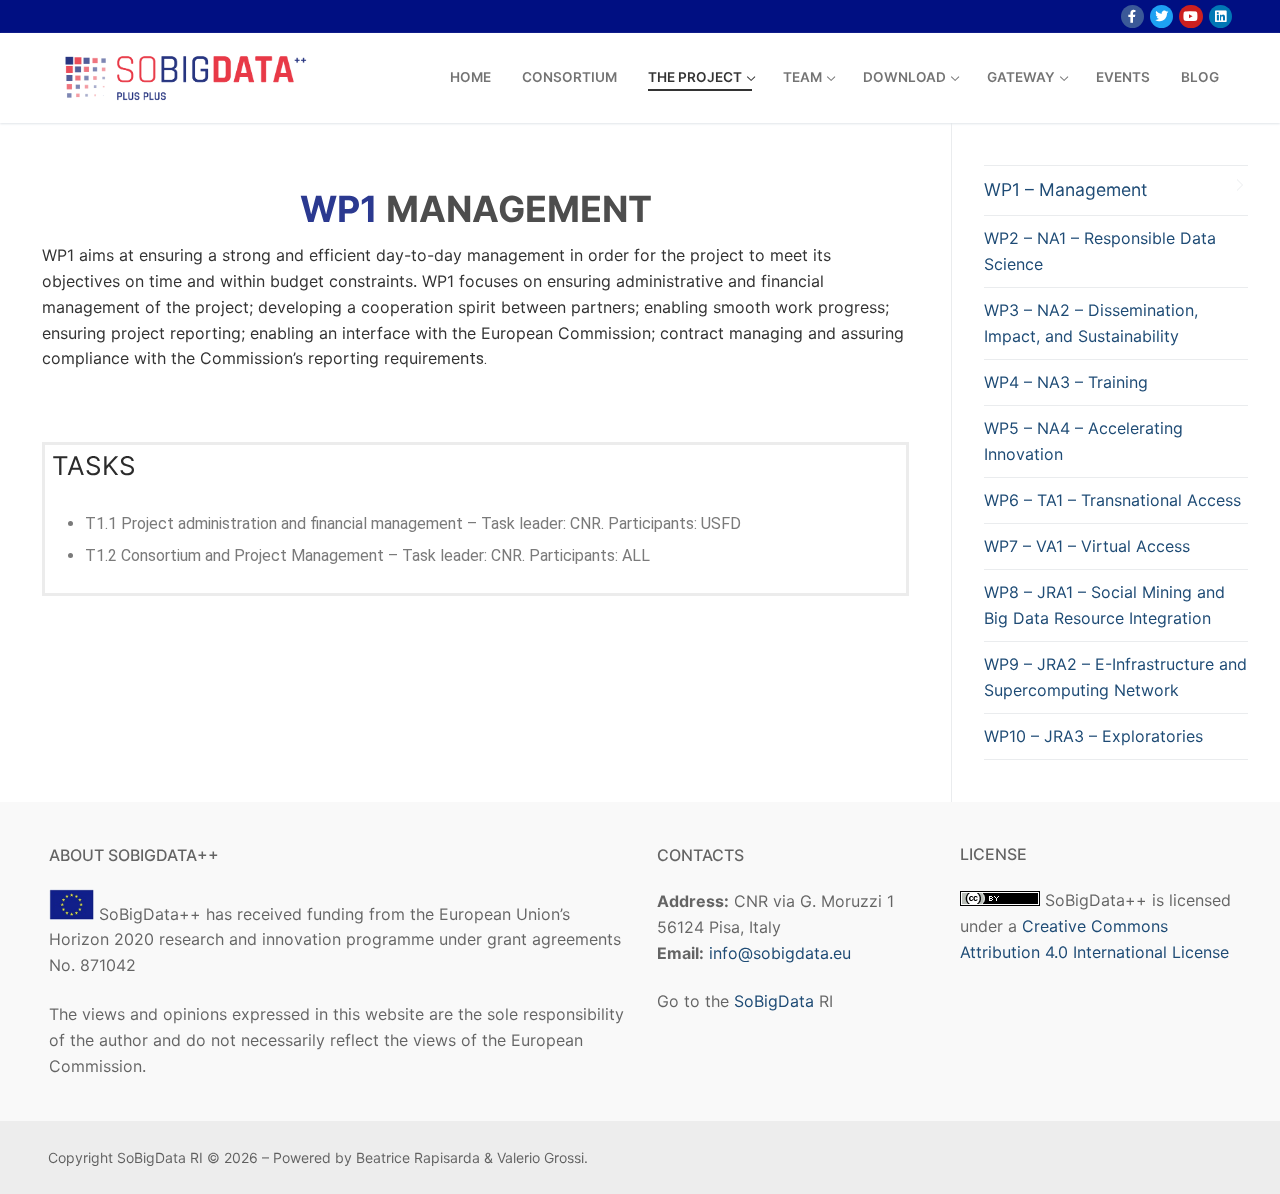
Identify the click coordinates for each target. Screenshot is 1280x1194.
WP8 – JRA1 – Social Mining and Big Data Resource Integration (1104, 605)
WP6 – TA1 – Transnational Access (1112, 500)
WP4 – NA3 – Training (1066, 382)
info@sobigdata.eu (780, 953)
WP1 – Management (1065, 189)
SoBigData (774, 1001)
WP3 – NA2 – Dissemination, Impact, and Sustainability (1091, 323)
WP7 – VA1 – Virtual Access (1087, 546)
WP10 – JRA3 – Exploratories (1093, 736)
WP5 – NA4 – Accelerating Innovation (1083, 441)
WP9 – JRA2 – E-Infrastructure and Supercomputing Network (1115, 677)
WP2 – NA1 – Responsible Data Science (1100, 251)
